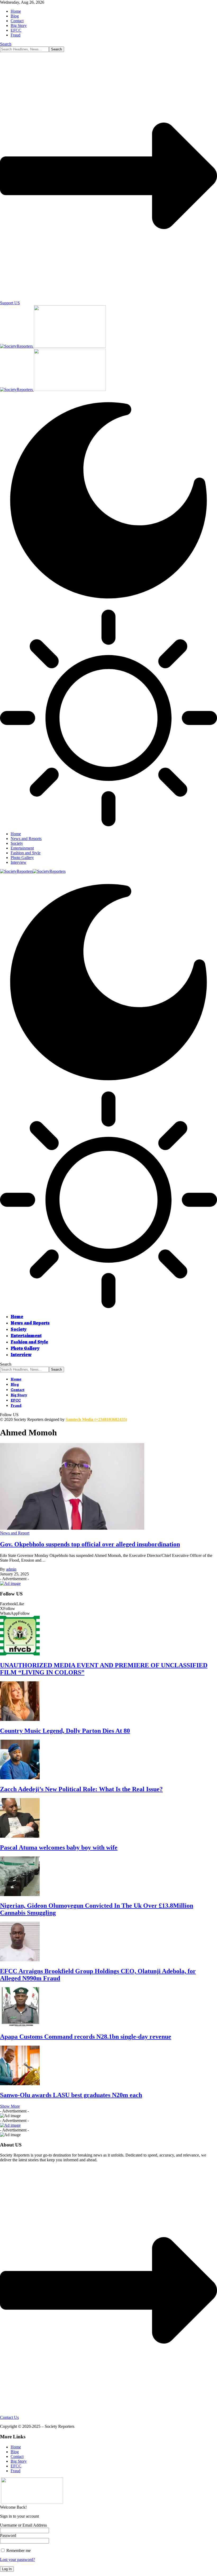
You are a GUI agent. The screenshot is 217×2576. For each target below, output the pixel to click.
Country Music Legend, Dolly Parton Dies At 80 (65, 1731)
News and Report (15, 1533)
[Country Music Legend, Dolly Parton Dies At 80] (20, 1719)
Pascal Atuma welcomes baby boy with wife (59, 1847)
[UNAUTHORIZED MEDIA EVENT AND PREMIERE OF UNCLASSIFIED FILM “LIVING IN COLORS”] (20, 1654)
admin (11, 1569)
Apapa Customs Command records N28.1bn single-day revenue (86, 2037)
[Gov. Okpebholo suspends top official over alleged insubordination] (72, 1528)
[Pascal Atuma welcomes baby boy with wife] (20, 1836)
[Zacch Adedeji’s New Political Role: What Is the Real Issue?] (20, 1778)
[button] (10, 2106)
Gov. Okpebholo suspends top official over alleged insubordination (90, 1544)
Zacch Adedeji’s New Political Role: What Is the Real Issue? (81, 1789)
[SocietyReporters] (33, 871)
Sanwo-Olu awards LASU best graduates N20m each (71, 2095)
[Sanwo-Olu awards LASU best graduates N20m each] (20, 2084)
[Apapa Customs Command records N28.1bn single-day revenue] (20, 2025)
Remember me (18, 2551)
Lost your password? (17, 2559)
